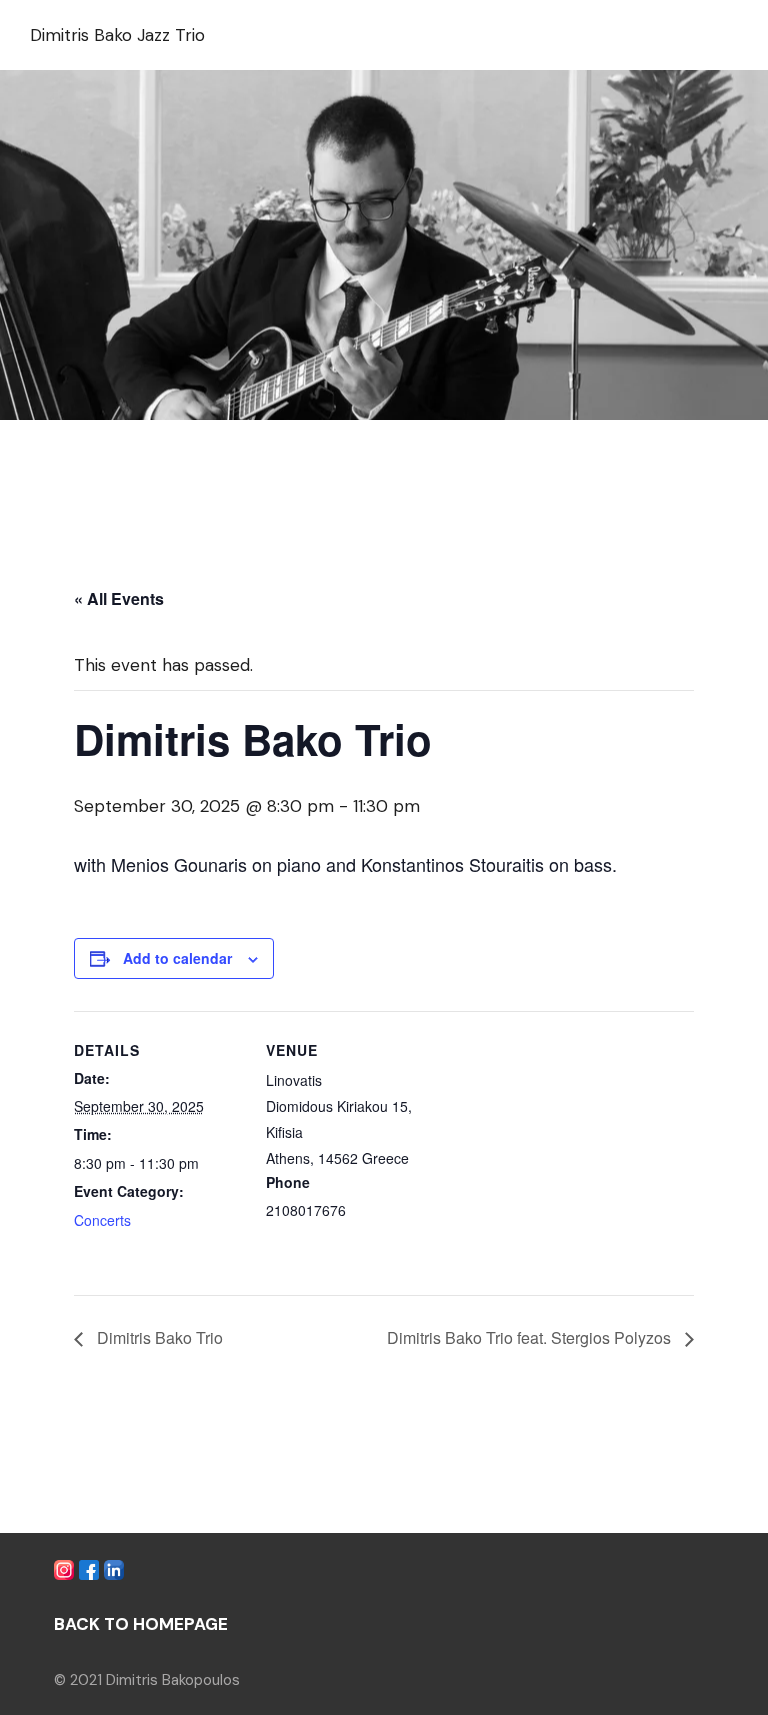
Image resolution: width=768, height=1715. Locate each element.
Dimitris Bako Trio (158, 1337)
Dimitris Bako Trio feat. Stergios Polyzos (531, 1337)
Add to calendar (177, 958)
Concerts (102, 1220)
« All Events (119, 598)
